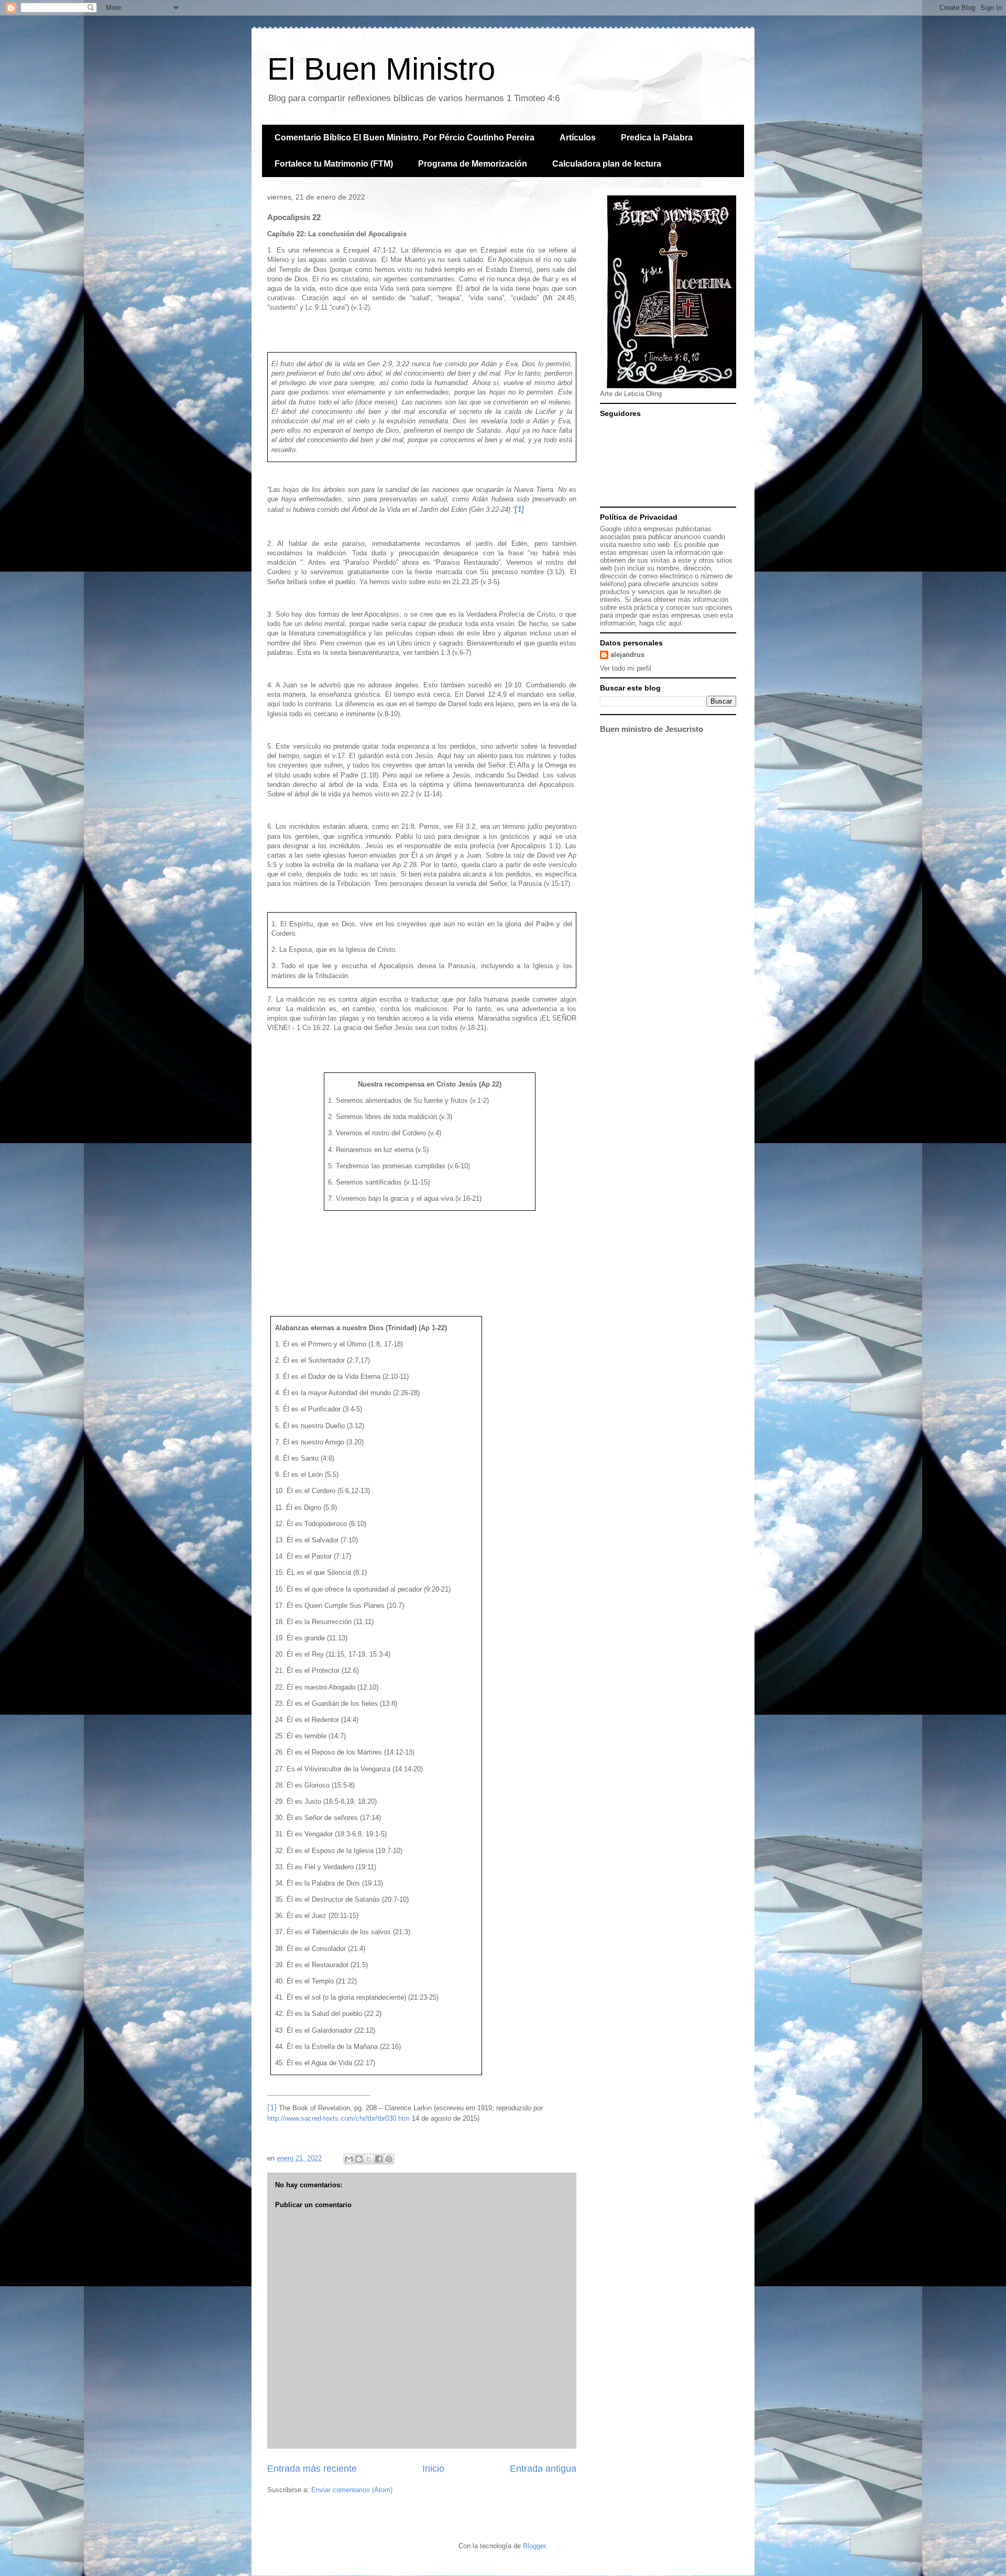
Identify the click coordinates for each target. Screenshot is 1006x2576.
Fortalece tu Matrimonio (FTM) (334, 164)
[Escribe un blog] (359, 2159)
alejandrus (627, 655)
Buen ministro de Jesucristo (652, 729)
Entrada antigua (543, 2469)
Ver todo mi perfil (626, 668)
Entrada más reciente (312, 2469)
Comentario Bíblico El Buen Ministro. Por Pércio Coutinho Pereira (404, 138)
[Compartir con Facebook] (379, 2159)
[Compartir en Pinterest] (389, 2159)
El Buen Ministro (381, 69)
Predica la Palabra (657, 138)
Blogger (534, 2546)
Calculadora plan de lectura (607, 164)
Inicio (433, 2469)
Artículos (578, 138)
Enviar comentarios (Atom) (352, 2490)
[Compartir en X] (369, 2159)
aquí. (676, 623)
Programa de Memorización (473, 164)
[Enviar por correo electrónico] (349, 2159)
